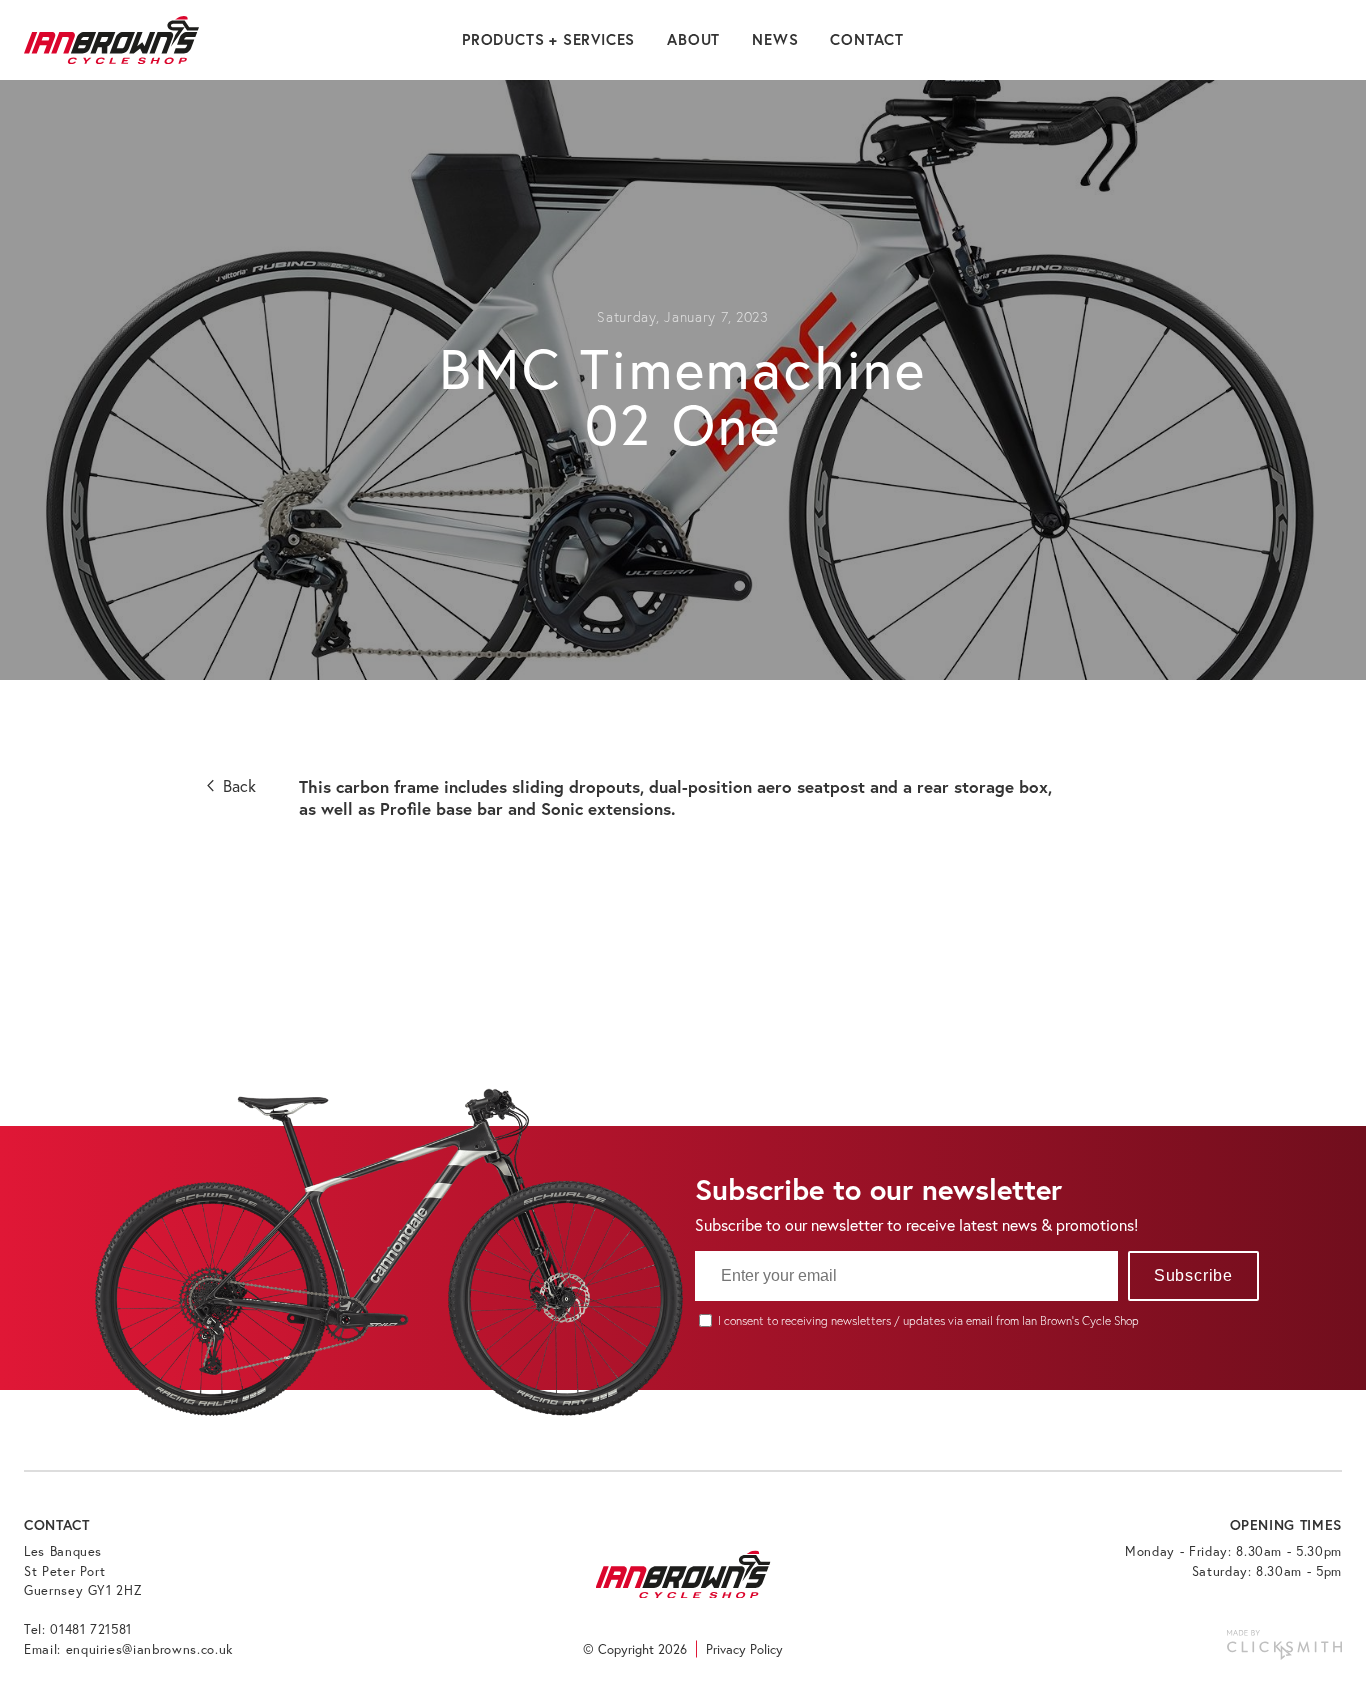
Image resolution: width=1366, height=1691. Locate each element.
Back (237, 785)
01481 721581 (91, 1629)
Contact (867, 39)
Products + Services (548, 39)
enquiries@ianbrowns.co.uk (149, 1649)
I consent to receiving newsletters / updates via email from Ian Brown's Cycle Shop (928, 1320)
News (775, 39)
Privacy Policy (744, 1649)
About (693, 39)
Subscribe (1193, 1275)
